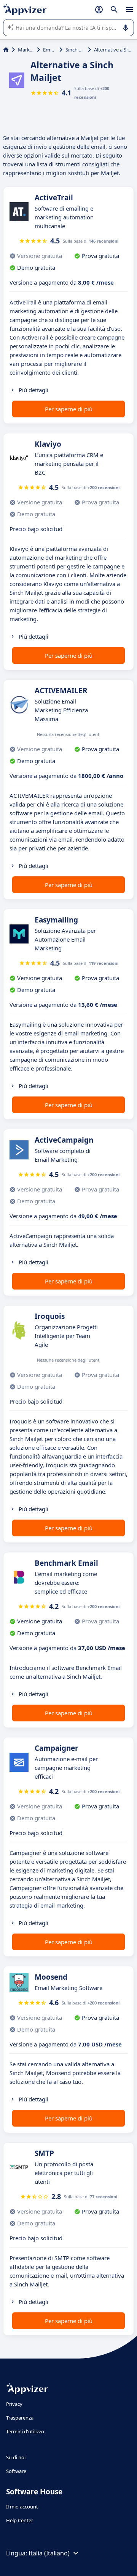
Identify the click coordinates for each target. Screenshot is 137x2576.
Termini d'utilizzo (25, 2431)
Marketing (26, 50)
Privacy (14, 2404)
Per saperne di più (69, 409)
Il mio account (22, 2507)
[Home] (6, 50)
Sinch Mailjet (75, 50)
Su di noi (16, 2457)
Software (16, 2471)
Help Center (20, 2520)
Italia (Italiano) (49, 2553)
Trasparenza (20, 2418)
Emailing (50, 50)
